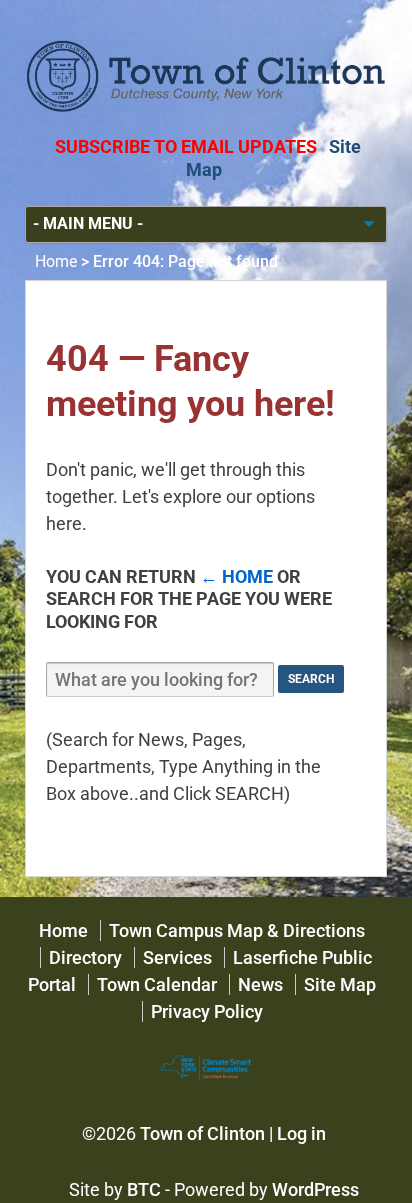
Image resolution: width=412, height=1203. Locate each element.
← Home (236, 576)
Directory (85, 957)
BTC (144, 1189)
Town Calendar (157, 984)
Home (56, 261)
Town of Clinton (202, 1133)
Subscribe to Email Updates (186, 146)
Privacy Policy (207, 1011)
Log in (301, 1133)
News (260, 984)
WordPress (315, 1189)
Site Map (340, 984)
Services (177, 957)
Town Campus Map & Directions (237, 930)
